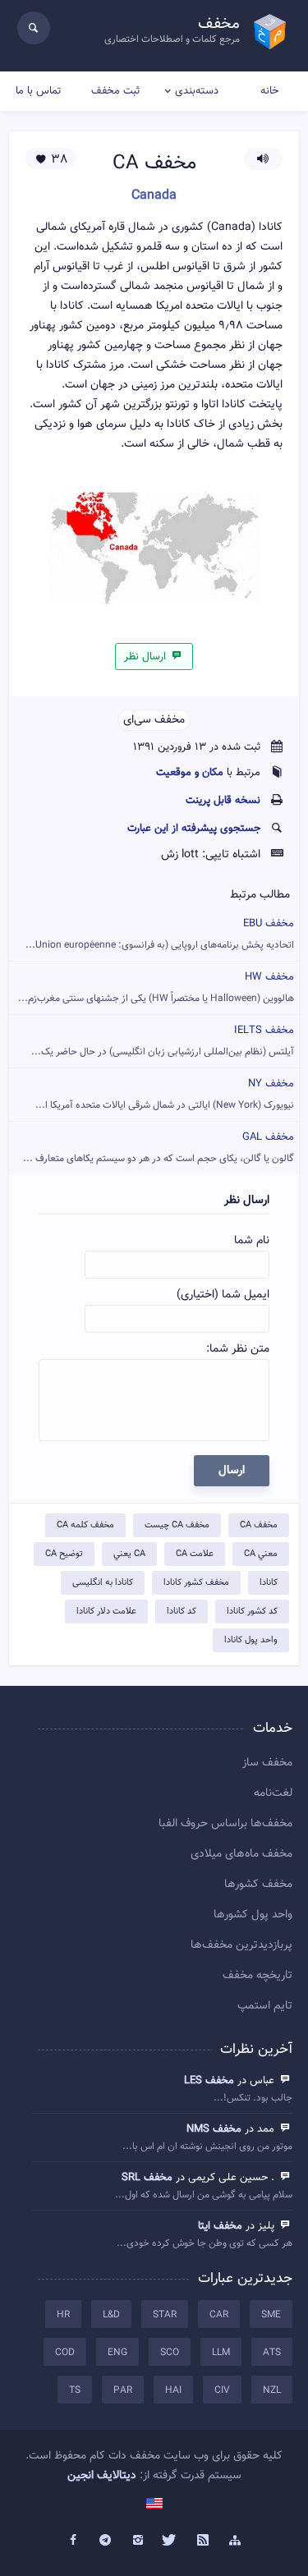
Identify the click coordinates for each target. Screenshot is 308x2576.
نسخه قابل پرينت (223, 801)
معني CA (261, 1554)
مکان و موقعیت (190, 773)
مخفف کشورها (258, 1885)
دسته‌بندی (197, 91)
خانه (269, 91)
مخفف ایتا (220, 2226)
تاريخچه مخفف (257, 1976)
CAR (219, 2315)
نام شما (252, 1241)
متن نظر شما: (238, 1349)
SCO (170, 2353)
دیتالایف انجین (102, 2476)
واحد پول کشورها (253, 1915)
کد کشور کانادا (252, 1612)
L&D (111, 2315)
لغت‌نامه (273, 1793)
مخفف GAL (159, 1148)
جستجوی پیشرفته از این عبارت (194, 829)
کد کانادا (182, 1612)
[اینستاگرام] (138, 2541)
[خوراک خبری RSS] (203, 2541)
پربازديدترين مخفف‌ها (241, 1945)
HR (63, 2315)
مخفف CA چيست (177, 1525)
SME (271, 2315)
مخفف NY (165, 1094)
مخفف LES (209, 2081)
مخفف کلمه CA (85, 1525)
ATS (272, 2353)
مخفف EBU (160, 934)
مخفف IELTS (163, 1041)
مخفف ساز (267, 1763)
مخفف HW (156, 987)
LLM (221, 2353)
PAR (123, 2390)
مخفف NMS (214, 2129)
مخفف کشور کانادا (196, 1583)
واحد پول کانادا (251, 1640)
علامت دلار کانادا (106, 1612)
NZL (272, 2390)
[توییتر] (171, 2541)
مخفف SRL (147, 2178)
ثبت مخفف (115, 91)
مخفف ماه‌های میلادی (241, 1854)
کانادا (269, 1583)
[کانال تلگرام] (105, 2541)
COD (65, 2353)
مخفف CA (259, 1525)
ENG (117, 2353)
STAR (165, 2315)
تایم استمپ (265, 2006)
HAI (173, 2390)
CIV (222, 2390)
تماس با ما (38, 91)
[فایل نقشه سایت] (236, 2541)
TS (75, 2390)
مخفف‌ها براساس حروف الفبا (225, 1824)
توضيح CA (64, 1554)
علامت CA (195, 1554)
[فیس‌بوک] (73, 2541)
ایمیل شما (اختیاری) (223, 1295)
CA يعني (129, 1554)
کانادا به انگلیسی (103, 1583)
